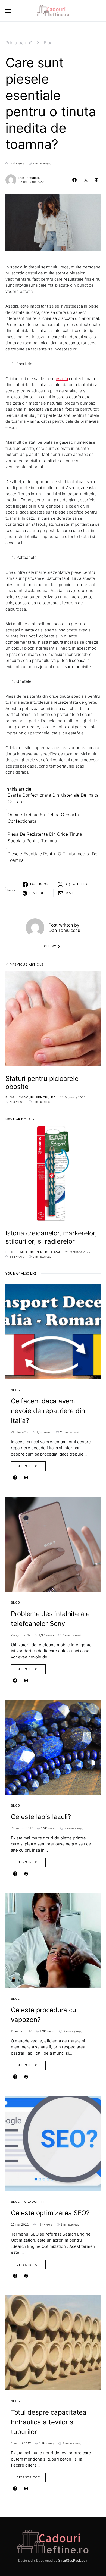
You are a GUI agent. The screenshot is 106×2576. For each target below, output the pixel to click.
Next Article (18, 1119)
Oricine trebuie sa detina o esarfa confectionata (43, 818)
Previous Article (27, 965)
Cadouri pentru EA (37, 1097)
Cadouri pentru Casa (40, 1252)
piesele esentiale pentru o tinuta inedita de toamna (52, 857)
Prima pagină (19, 43)
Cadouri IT (35, 2202)
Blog (48, 43)
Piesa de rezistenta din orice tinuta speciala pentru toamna (45, 837)
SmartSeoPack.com (73, 2560)
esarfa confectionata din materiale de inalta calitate (53, 798)
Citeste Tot (28, 1466)
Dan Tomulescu (30, 178)
